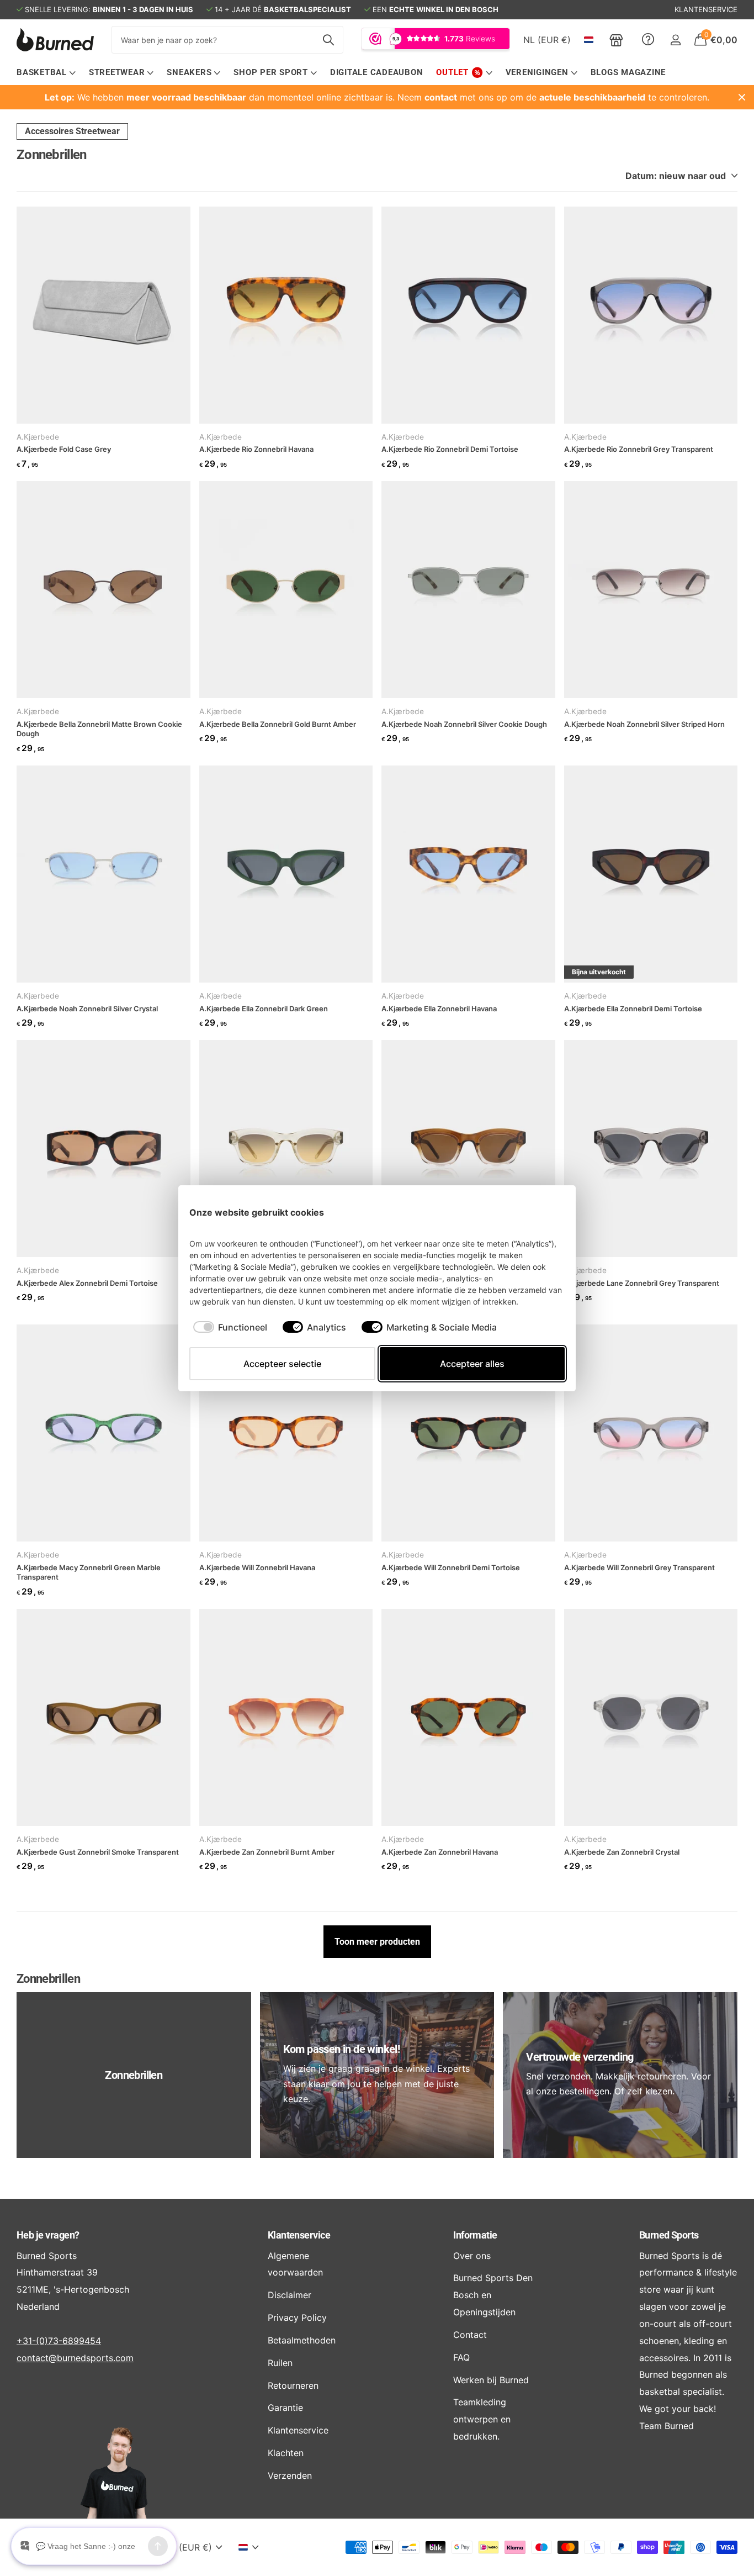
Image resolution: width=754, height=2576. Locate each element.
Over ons (472, 2256)
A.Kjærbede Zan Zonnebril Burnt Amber (267, 1852)
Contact (470, 2335)
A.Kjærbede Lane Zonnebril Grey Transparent (642, 1283)
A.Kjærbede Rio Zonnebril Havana (256, 449)
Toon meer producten (377, 1942)
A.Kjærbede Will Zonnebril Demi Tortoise (451, 1567)
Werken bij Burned (491, 2380)
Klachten (286, 2453)
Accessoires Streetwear (72, 131)
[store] (616, 40)
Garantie (285, 2408)
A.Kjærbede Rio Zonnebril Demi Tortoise (450, 449)
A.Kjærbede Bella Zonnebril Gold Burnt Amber (278, 724)
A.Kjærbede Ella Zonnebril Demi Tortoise (633, 1009)
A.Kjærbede (38, 437)
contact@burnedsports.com (75, 2358)
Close (742, 97)
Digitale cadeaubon (377, 72)
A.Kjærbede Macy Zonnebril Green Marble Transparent (89, 1572)
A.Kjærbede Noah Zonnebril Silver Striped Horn (644, 724)
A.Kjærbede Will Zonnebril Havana (257, 1567)
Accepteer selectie (282, 1364)
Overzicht (539, 1212)
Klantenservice (299, 2235)
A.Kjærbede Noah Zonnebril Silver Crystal (87, 1009)
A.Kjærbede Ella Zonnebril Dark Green (264, 1009)
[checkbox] (230, 1327)
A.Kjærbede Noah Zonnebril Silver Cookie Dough (464, 724)
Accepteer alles (472, 1364)
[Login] (675, 40)
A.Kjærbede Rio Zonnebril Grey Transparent (639, 449)
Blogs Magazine (628, 72)
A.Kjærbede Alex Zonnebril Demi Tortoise (87, 1283)
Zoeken (328, 40)
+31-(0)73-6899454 (59, 2341)
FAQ (461, 2357)
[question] (648, 40)
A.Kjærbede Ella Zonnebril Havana (439, 1009)
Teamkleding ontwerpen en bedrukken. (482, 2419)
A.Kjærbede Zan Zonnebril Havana (440, 1852)
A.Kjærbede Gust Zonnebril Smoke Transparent (98, 1852)
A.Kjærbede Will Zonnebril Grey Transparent (639, 1567)
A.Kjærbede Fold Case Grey (64, 449)
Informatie (475, 2235)
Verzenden (290, 2475)
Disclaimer (290, 2295)
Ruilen (280, 2363)
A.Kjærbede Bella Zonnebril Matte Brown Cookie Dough (99, 729)
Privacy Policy (297, 2318)
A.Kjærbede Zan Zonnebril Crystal (622, 1852)
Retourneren (293, 2385)
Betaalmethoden (302, 2340)
